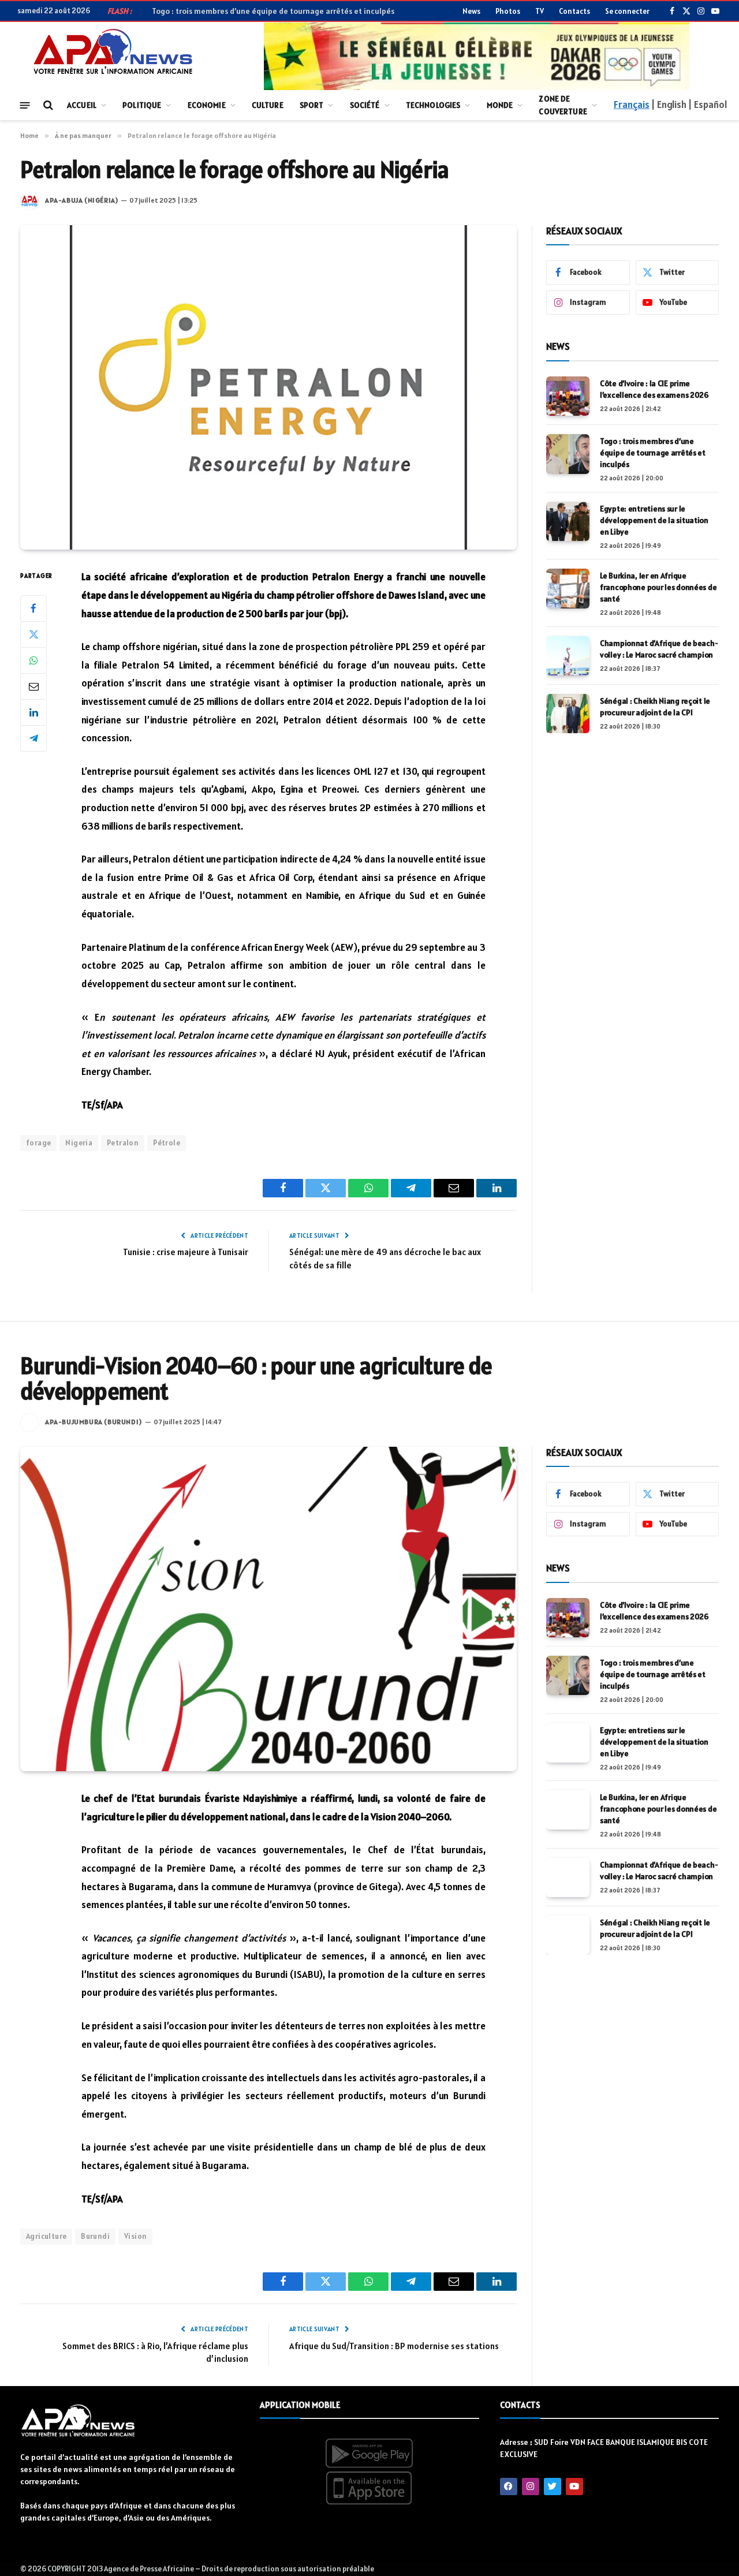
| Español (708, 104)
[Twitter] (33, 634)
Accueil (82, 105)
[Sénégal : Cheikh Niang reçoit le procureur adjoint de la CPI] (568, 714)
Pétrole (167, 1143)
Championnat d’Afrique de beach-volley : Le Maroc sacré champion (659, 649)
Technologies (433, 105)
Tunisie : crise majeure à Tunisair (186, 1252)
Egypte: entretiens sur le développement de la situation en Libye (654, 520)
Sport (312, 105)
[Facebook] (33, 608)
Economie (207, 105)
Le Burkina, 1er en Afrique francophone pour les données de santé (658, 587)
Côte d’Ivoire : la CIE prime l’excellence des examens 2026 (654, 389)
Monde (500, 105)
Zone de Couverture (563, 105)
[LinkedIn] (33, 712)
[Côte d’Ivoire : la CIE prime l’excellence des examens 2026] (568, 396)
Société (365, 105)
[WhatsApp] (33, 660)
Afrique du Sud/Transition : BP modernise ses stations (394, 2346)
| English (669, 104)
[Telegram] (33, 738)
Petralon (123, 1143)
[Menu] (25, 105)
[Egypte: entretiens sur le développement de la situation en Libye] (568, 521)
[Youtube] (574, 2487)
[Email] (33, 686)
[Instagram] (531, 2487)
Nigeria (79, 1143)
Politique (142, 105)
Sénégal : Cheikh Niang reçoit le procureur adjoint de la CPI (655, 707)
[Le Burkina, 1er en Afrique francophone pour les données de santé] (568, 588)
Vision (135, 2236)
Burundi (95, 2236)
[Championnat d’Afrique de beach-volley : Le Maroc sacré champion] (568, 656)
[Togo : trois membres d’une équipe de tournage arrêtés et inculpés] (568, 454)
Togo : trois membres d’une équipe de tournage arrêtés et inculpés (653, 453)
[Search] (47, 105)
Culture (268, 105)
